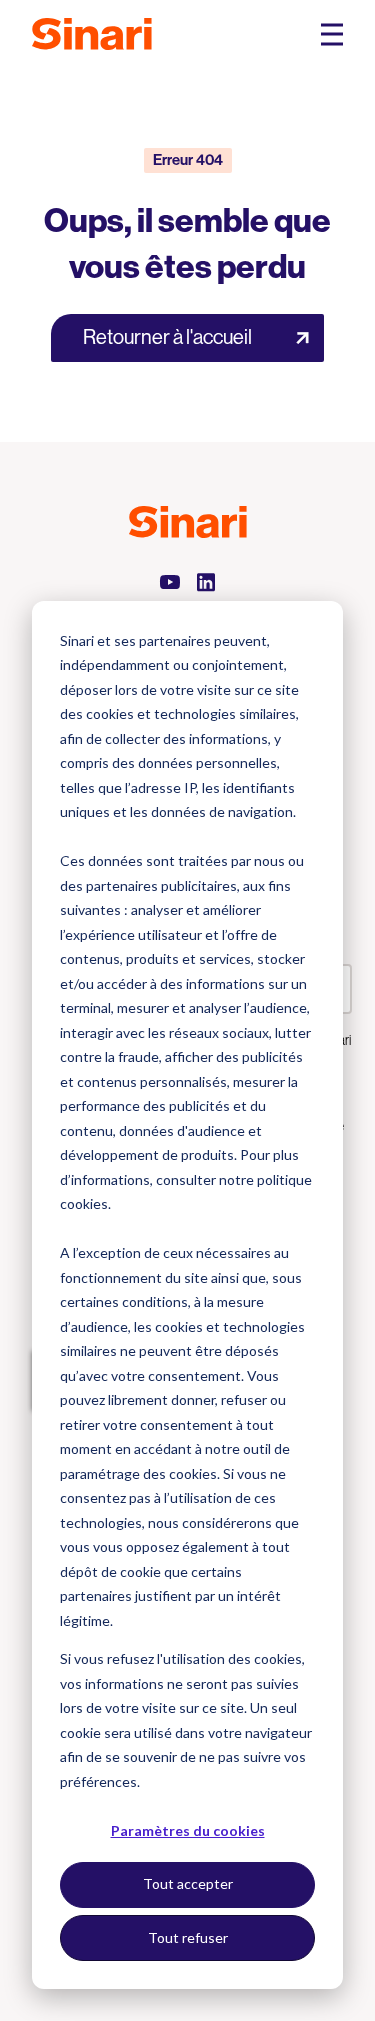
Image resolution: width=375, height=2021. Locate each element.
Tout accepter (188, 1883)
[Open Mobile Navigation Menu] (332, 34)
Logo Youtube (170, 582)
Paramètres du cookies (188, 1830)
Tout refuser (188, 1937)
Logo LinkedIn (206, 582)
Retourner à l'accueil (167, 337)
